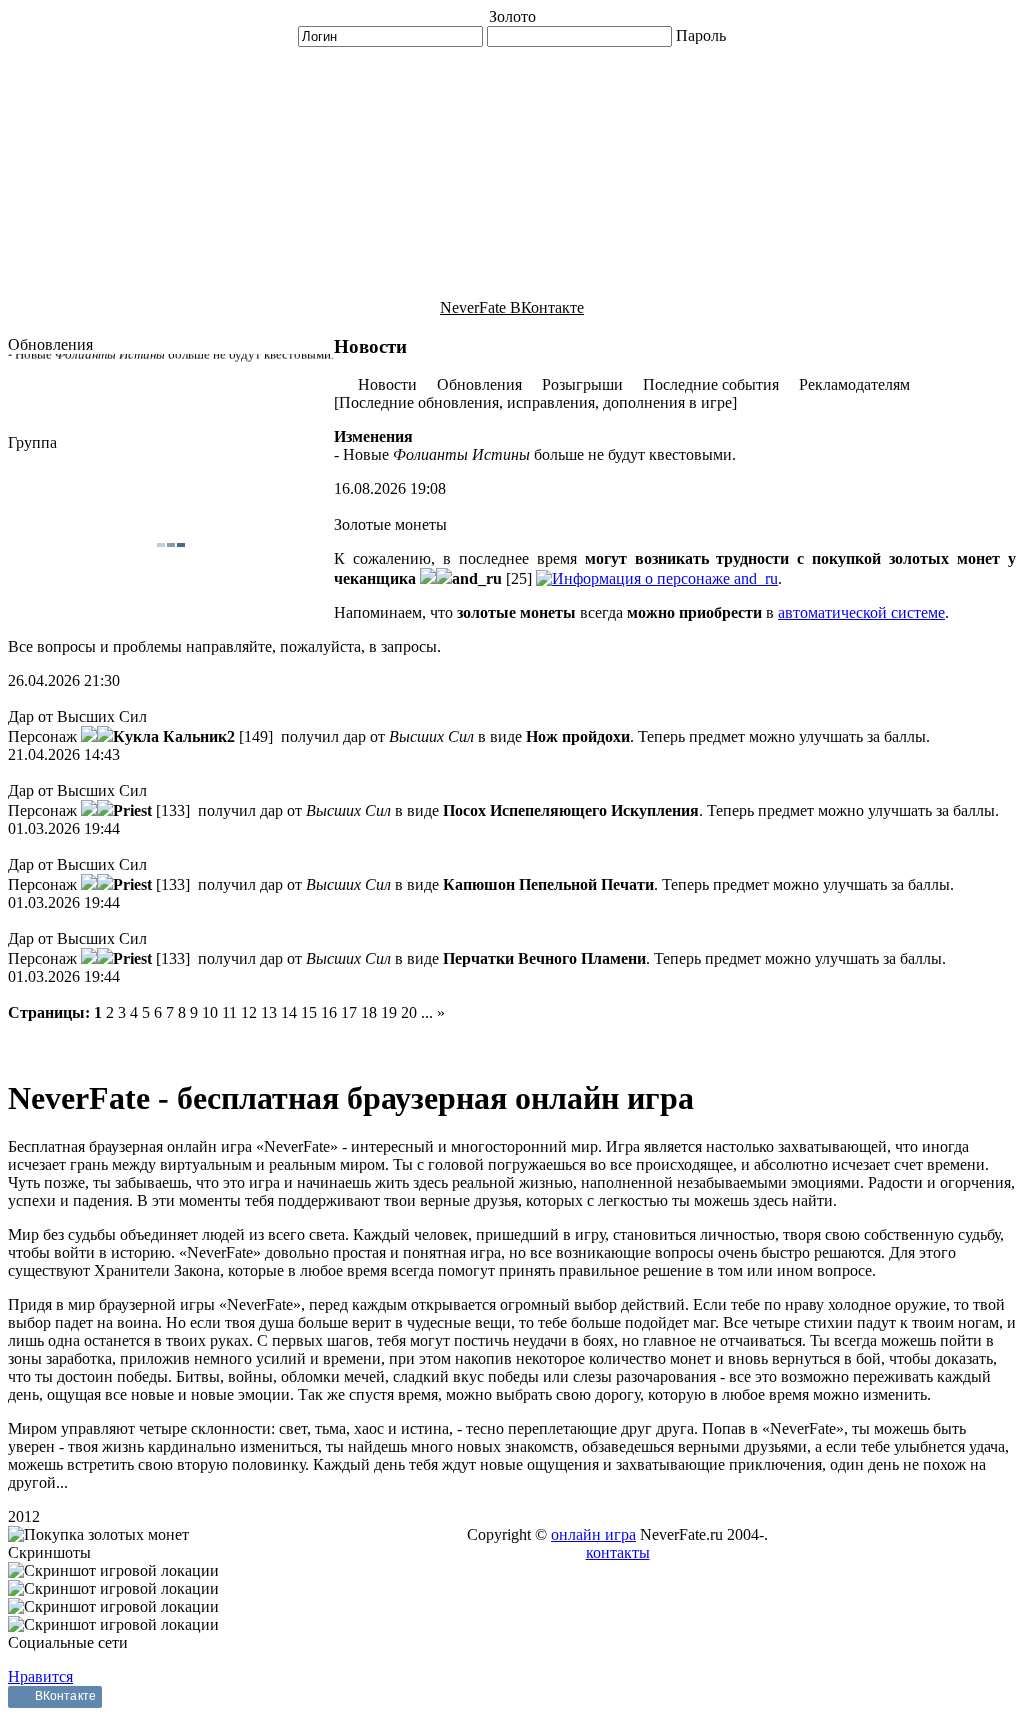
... (427, 1012)
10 (210, 1012)
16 (329, 1012)
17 (349, 1012)
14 (289, 1012)
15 (309, 1012)
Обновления (479, 384)
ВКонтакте (65, 1696)
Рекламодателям (854, 384)
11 (229, 1012)
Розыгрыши (582, 384)
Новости (387, 384)
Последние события (711, 384)
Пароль (701, 35)
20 (409, 1012)
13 (269, 1012)
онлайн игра (593, 1534)
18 (369, 1012)
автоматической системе (861, 612)
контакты (618, 1552)
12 (249, 1012)
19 (389, 1012)
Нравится (40, 1676)
